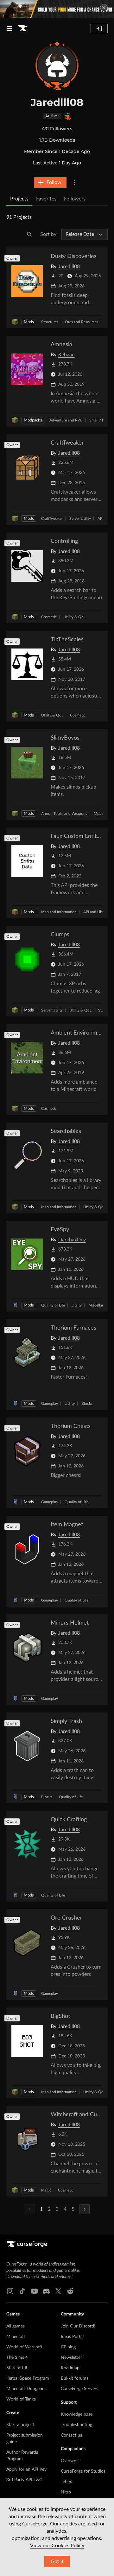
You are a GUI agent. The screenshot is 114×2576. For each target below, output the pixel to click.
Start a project (20, 2425)
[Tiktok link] (22, 2291)
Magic (46, 2190)
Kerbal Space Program (28, 2378)
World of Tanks (21, 2399)
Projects (19, 199)
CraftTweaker (52, 519)
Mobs (98, 814)
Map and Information (59, 912)
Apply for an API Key (26, 2469)
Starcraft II (17, 2368)
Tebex (66, 2482)
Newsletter (71, 2358)
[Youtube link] (34, 2291)
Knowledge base (77, 2414)
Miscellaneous (100, 1305)
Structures (50, 322)
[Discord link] (46, 2291)
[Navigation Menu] (9, 28)
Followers (75, 199)
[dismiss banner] (104, 8)
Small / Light (100, 420)
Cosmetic (49, 617)
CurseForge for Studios (83, 2471)
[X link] (58, 2291)
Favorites (46, 199)
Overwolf (70, 2461)
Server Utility (80, 519)
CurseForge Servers (79, 2389)
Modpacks (33, 420)
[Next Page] (85, 2209)
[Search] (29, 234)
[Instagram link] (10, 2291)
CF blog (68, 2347)
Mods (29, 322)
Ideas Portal (72, 2337)
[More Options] (75, 182)
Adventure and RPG (66, 420)
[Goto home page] (23, 28)
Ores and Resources (82, 322)
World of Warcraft (24, 2347)
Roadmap (70, 2368)
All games (16, 2326)
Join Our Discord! (78, 2326)
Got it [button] (57, 2561)
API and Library (96, 912)
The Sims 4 (17, 2358)
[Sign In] (99, 28)
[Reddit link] (70, 2291)
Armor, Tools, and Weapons (64, 814)
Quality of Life (53, 1305)
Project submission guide (25, 2439)
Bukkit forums (75, 2378)
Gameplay (50, 1404)
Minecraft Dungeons (26, 2389)
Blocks (87, 1404)
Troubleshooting (76, 2425)
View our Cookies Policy (57, 2546)
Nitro (66, 2492)
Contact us (71, 2435)
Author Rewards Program (22, 2456)
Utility (77, 1305)
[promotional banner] (57, 9)
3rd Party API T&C (24, 2480)
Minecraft (16, 2337)
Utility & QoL (74, 617)
